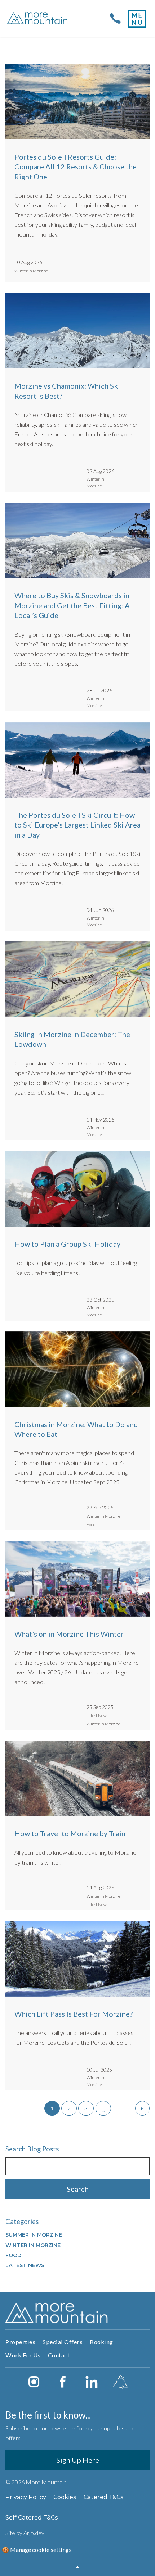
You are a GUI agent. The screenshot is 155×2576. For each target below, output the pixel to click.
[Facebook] (63, 2382)
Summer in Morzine (34, 2235)
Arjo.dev (34, 2533)
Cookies (65, 2497)
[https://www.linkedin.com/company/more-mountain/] (92, 2382)
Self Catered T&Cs (32, 2517)
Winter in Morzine (33, 2245)
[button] (77, 2567)
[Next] (142, 2108)
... (103, 2110)
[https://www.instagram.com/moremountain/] (34, 2382)
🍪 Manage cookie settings (37, 2550)
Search (78, 2189)
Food (13, 2255)
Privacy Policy (26, 2497)
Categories (22, 2222)
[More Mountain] (38, 19)
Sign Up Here (78, 2460)
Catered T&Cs (104, 2497)
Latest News (25, 2265)
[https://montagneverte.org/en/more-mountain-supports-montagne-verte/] (120, 2382)
